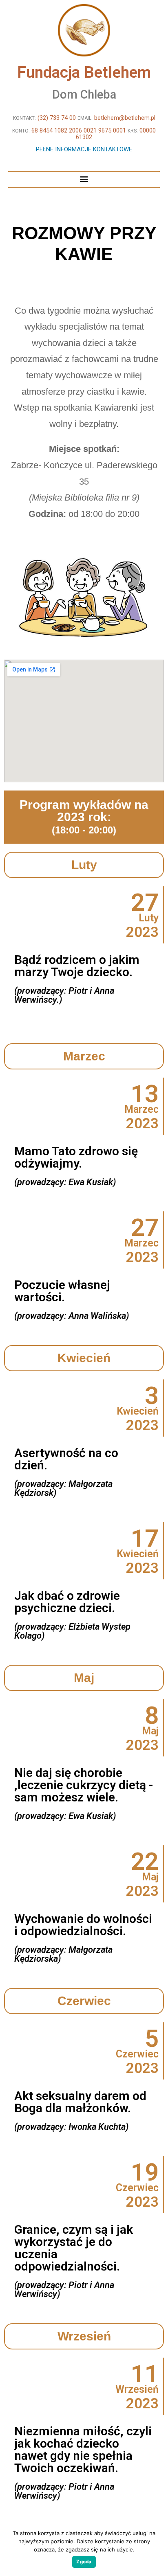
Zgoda (84, 2562)
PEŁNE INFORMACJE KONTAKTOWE (84, 149)
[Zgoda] (158, 2549)
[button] (84, 179)
